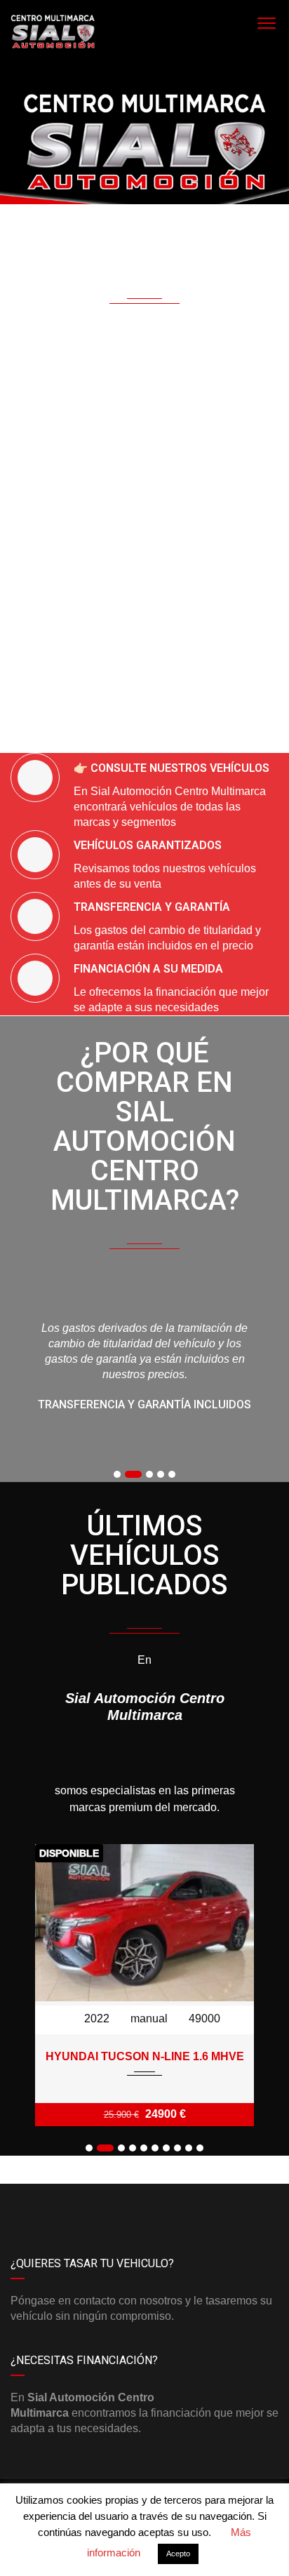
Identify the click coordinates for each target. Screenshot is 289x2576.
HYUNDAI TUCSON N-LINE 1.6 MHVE (145, 2056)
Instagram (211, 2205)
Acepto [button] (178, 2554)
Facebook (78, 2205)
